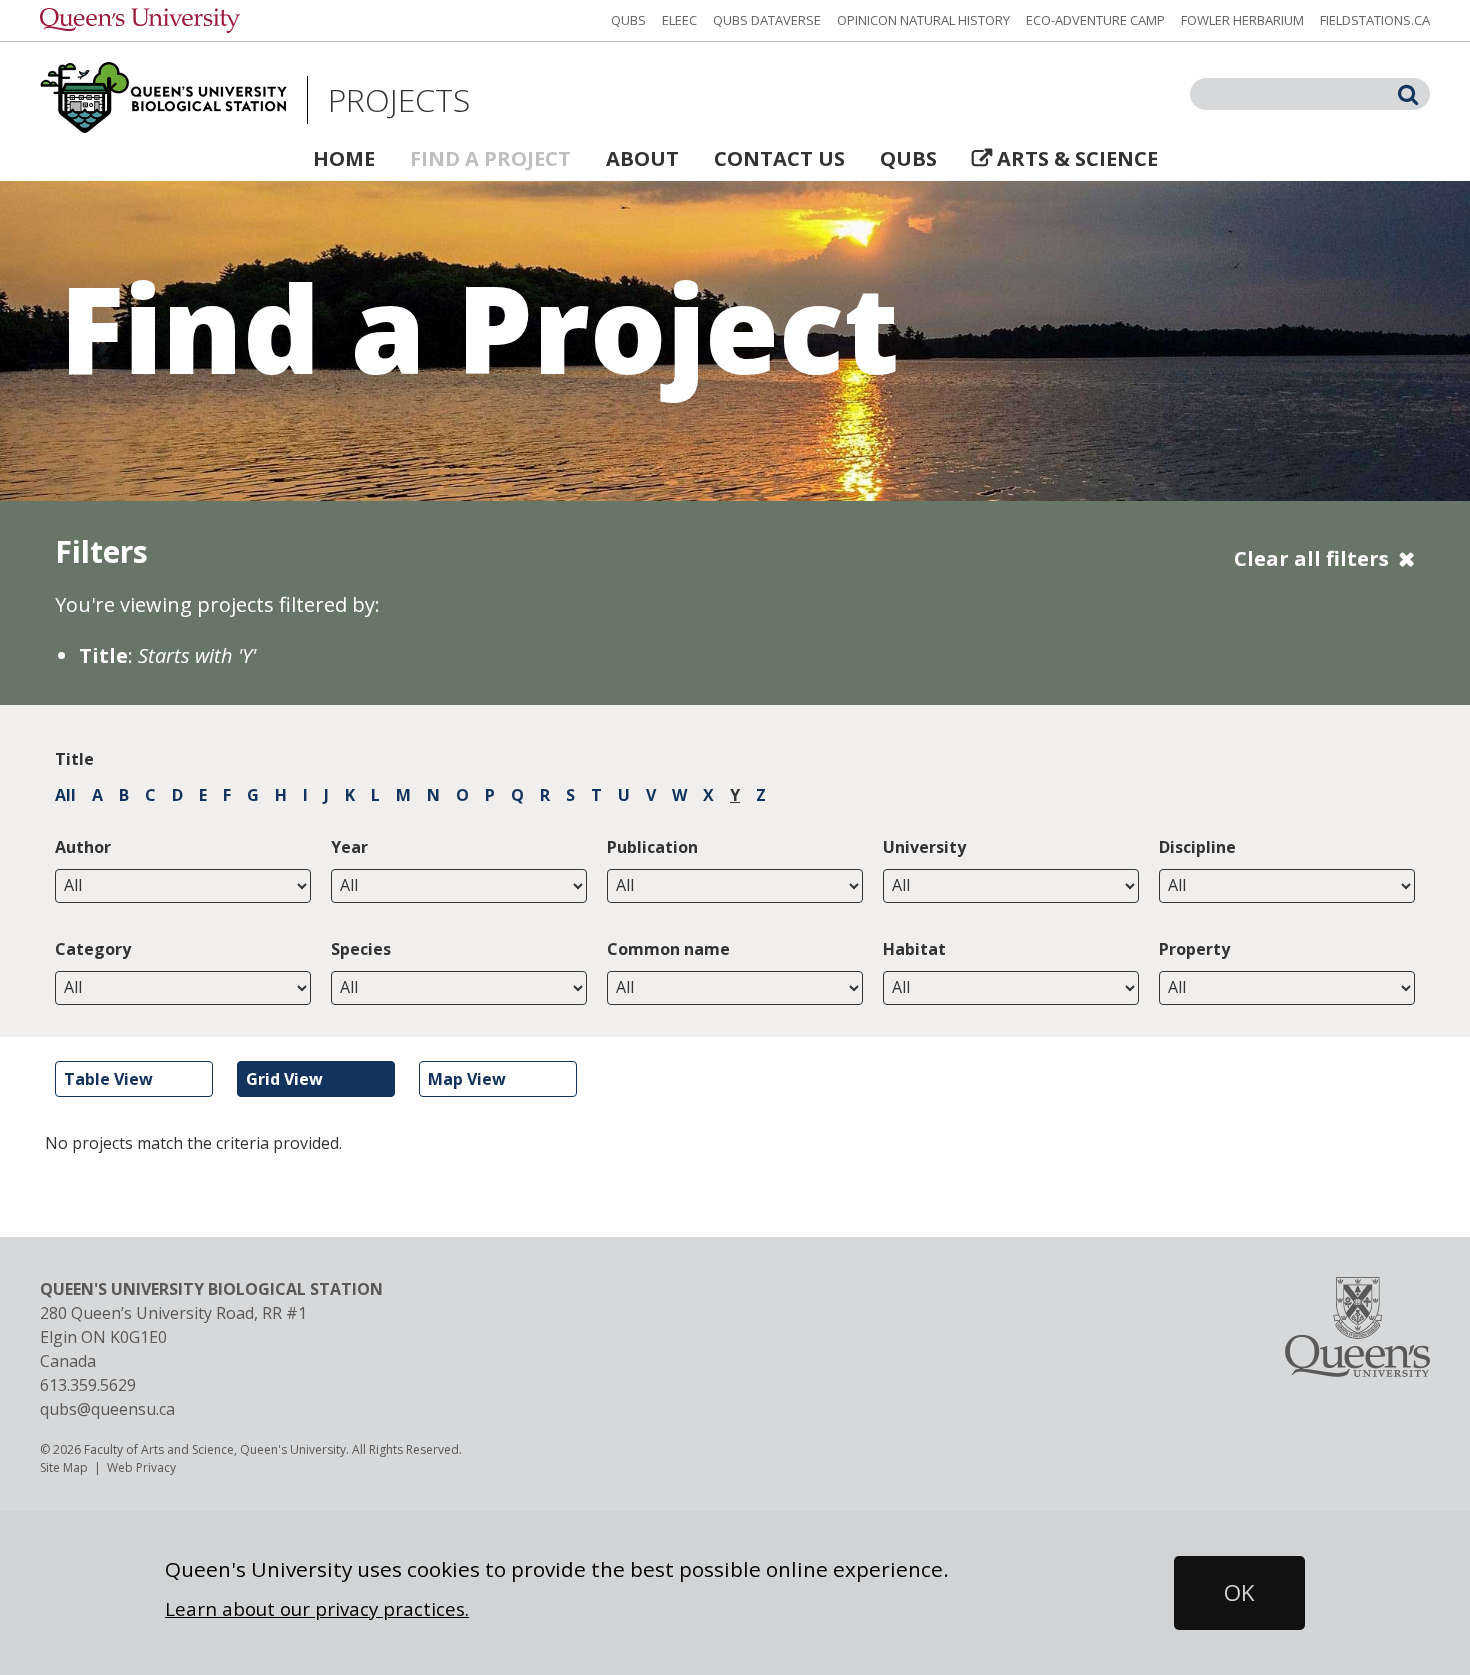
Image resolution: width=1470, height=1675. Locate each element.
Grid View (284, 1079)
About (642, 158)
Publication (652, 847)
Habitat (914, 949)
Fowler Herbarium (1242, 20)
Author (83, 847)
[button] (1239, 1593)
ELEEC (679, 20)
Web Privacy (141, 1467)
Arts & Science (1077, 158)
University (924, 847)
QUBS (628, 20)
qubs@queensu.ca (107, 1409)
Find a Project (490, 158)
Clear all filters (1311, 558)
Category (93, 949)
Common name (668, 949)
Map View (467, 1079)
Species (361, 949)
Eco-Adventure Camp (1095, 20)
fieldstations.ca (1375, 20)
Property (1194, 949)
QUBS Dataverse (767, 20)
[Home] (163, 99)
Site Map (64, 1467)
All (65, 795)
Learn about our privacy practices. (317, 1608)
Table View (108, 1079)
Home (344, 158)
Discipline (1197, 847)
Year (349, 847)
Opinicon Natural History (923, 20)
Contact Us (779, 158)
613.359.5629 (88, 1385)
